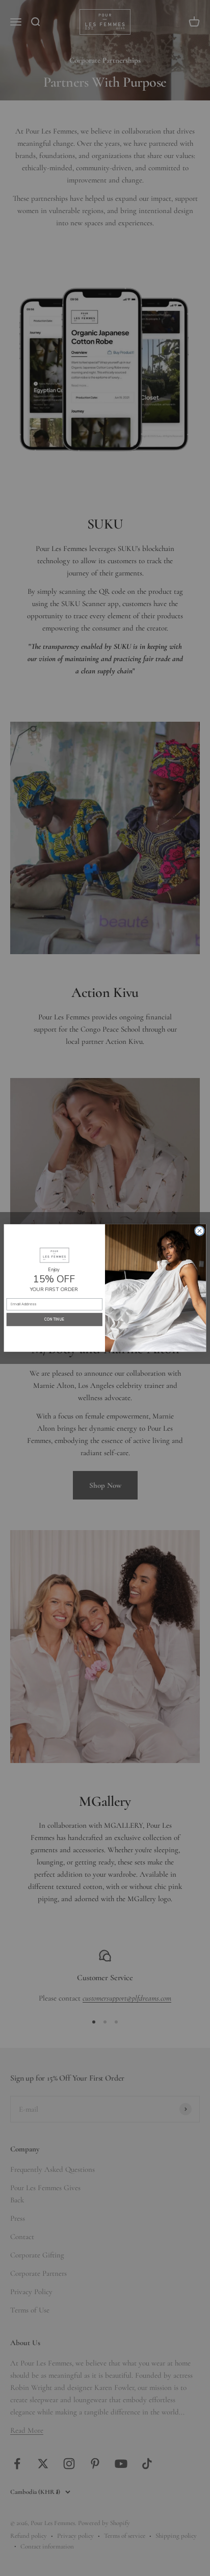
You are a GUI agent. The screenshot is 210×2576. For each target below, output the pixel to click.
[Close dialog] (199, 1231)
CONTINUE (55, 1320)
